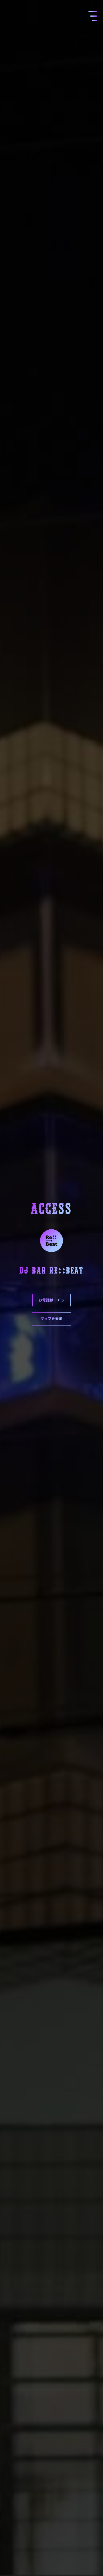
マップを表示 (52, 1318)
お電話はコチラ (51, 1300)
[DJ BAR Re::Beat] (51, 1239)
